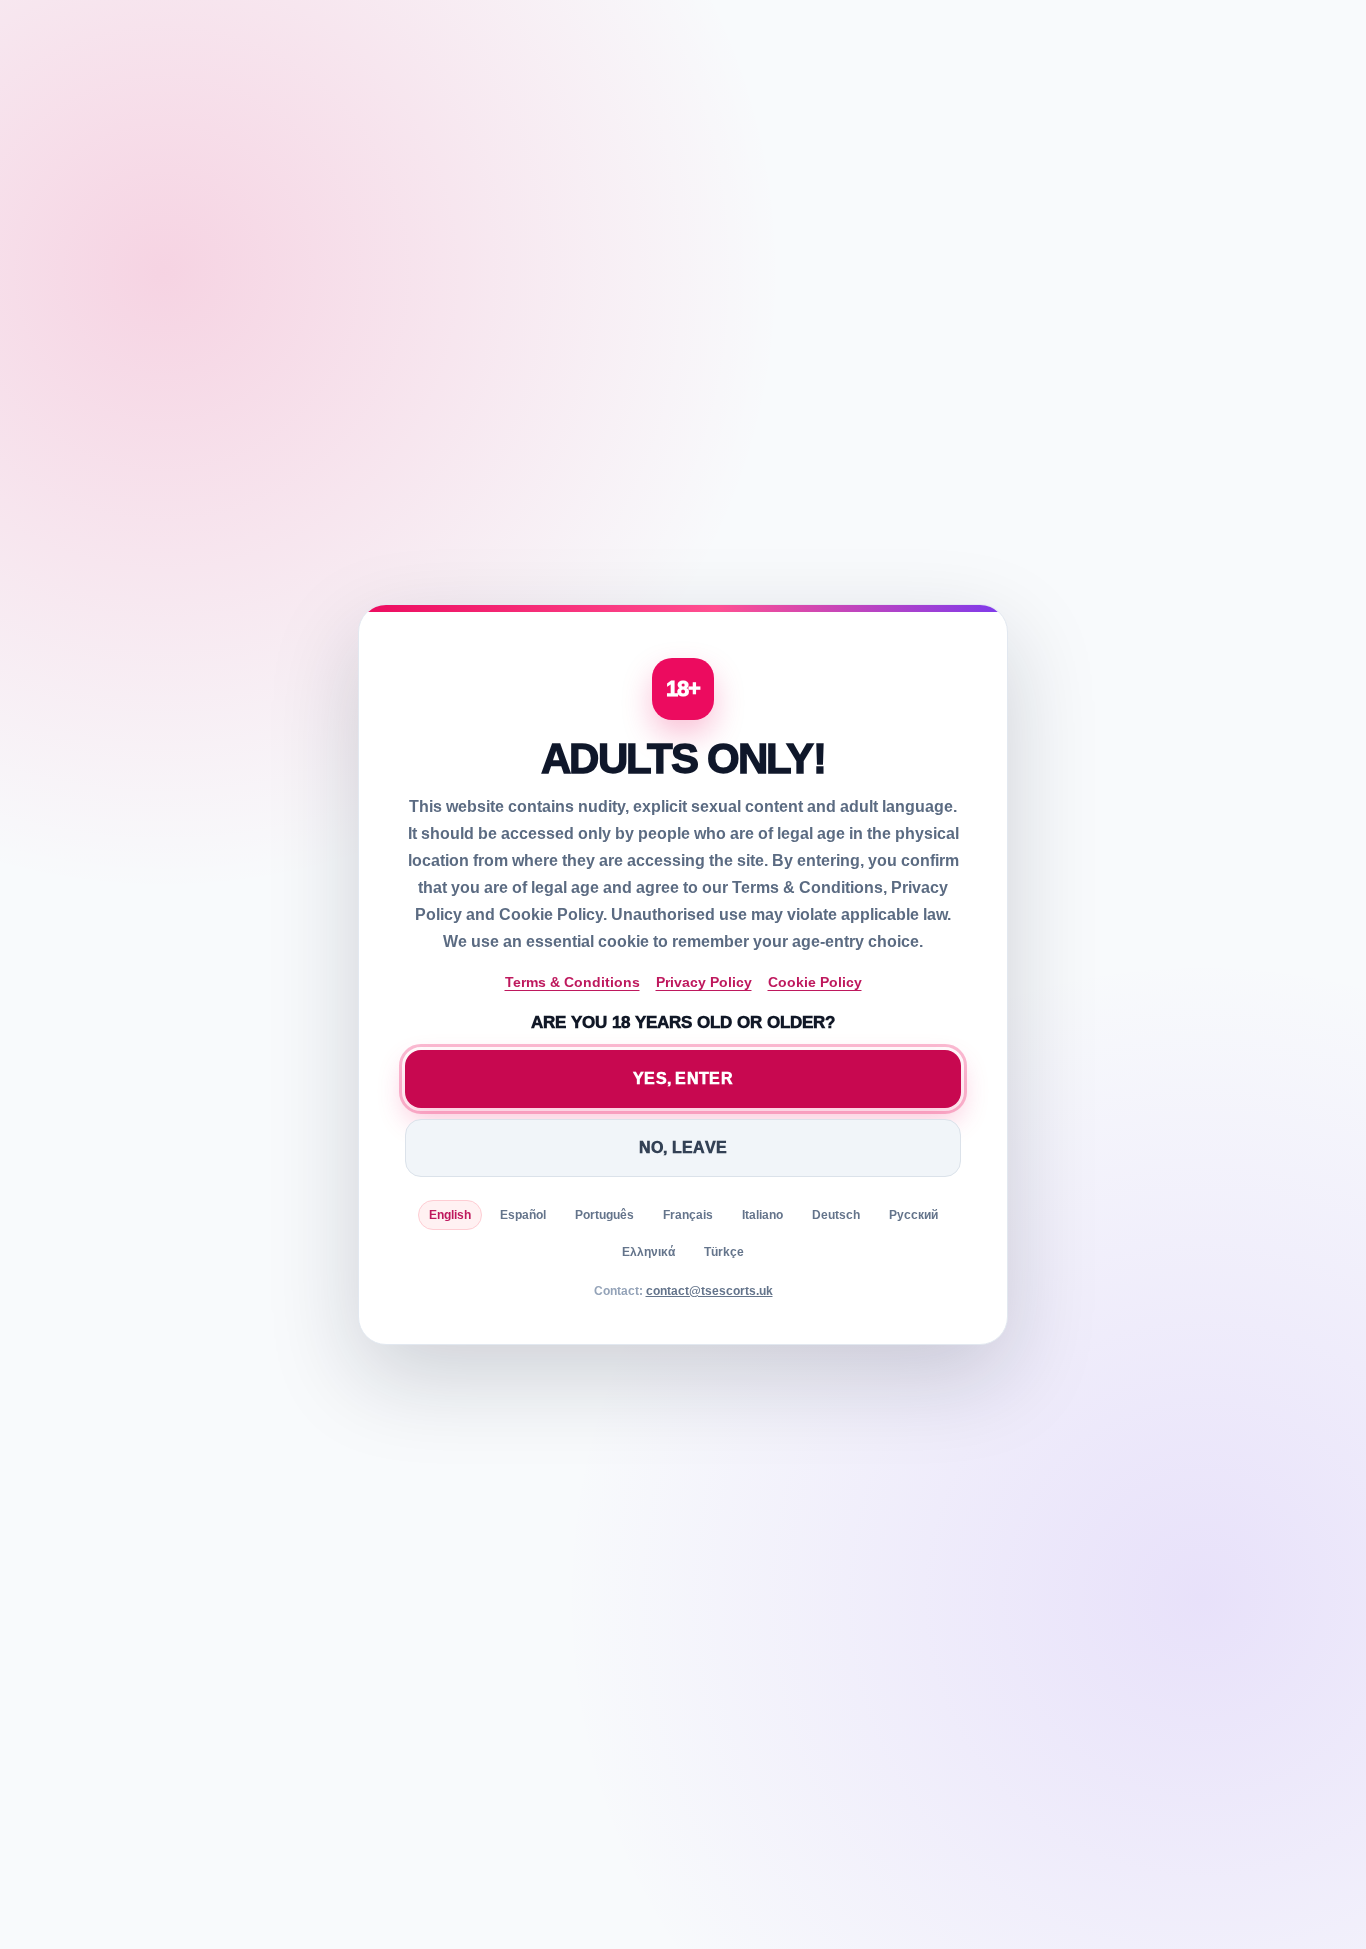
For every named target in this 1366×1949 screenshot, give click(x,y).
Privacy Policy (704, 982)
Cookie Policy (815, 982)
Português (604, 1215)
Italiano (762, 1215)
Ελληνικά (648, 1252)
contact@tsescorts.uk (709, 1291)
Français (688, 1215)
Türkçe (724, 1252)
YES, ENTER (683, 1078)
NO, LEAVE (683, 1147)
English (450, 1215)
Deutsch (836, 1215)
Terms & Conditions (572, 982)
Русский (913, 1215)
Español (523, 1215)
